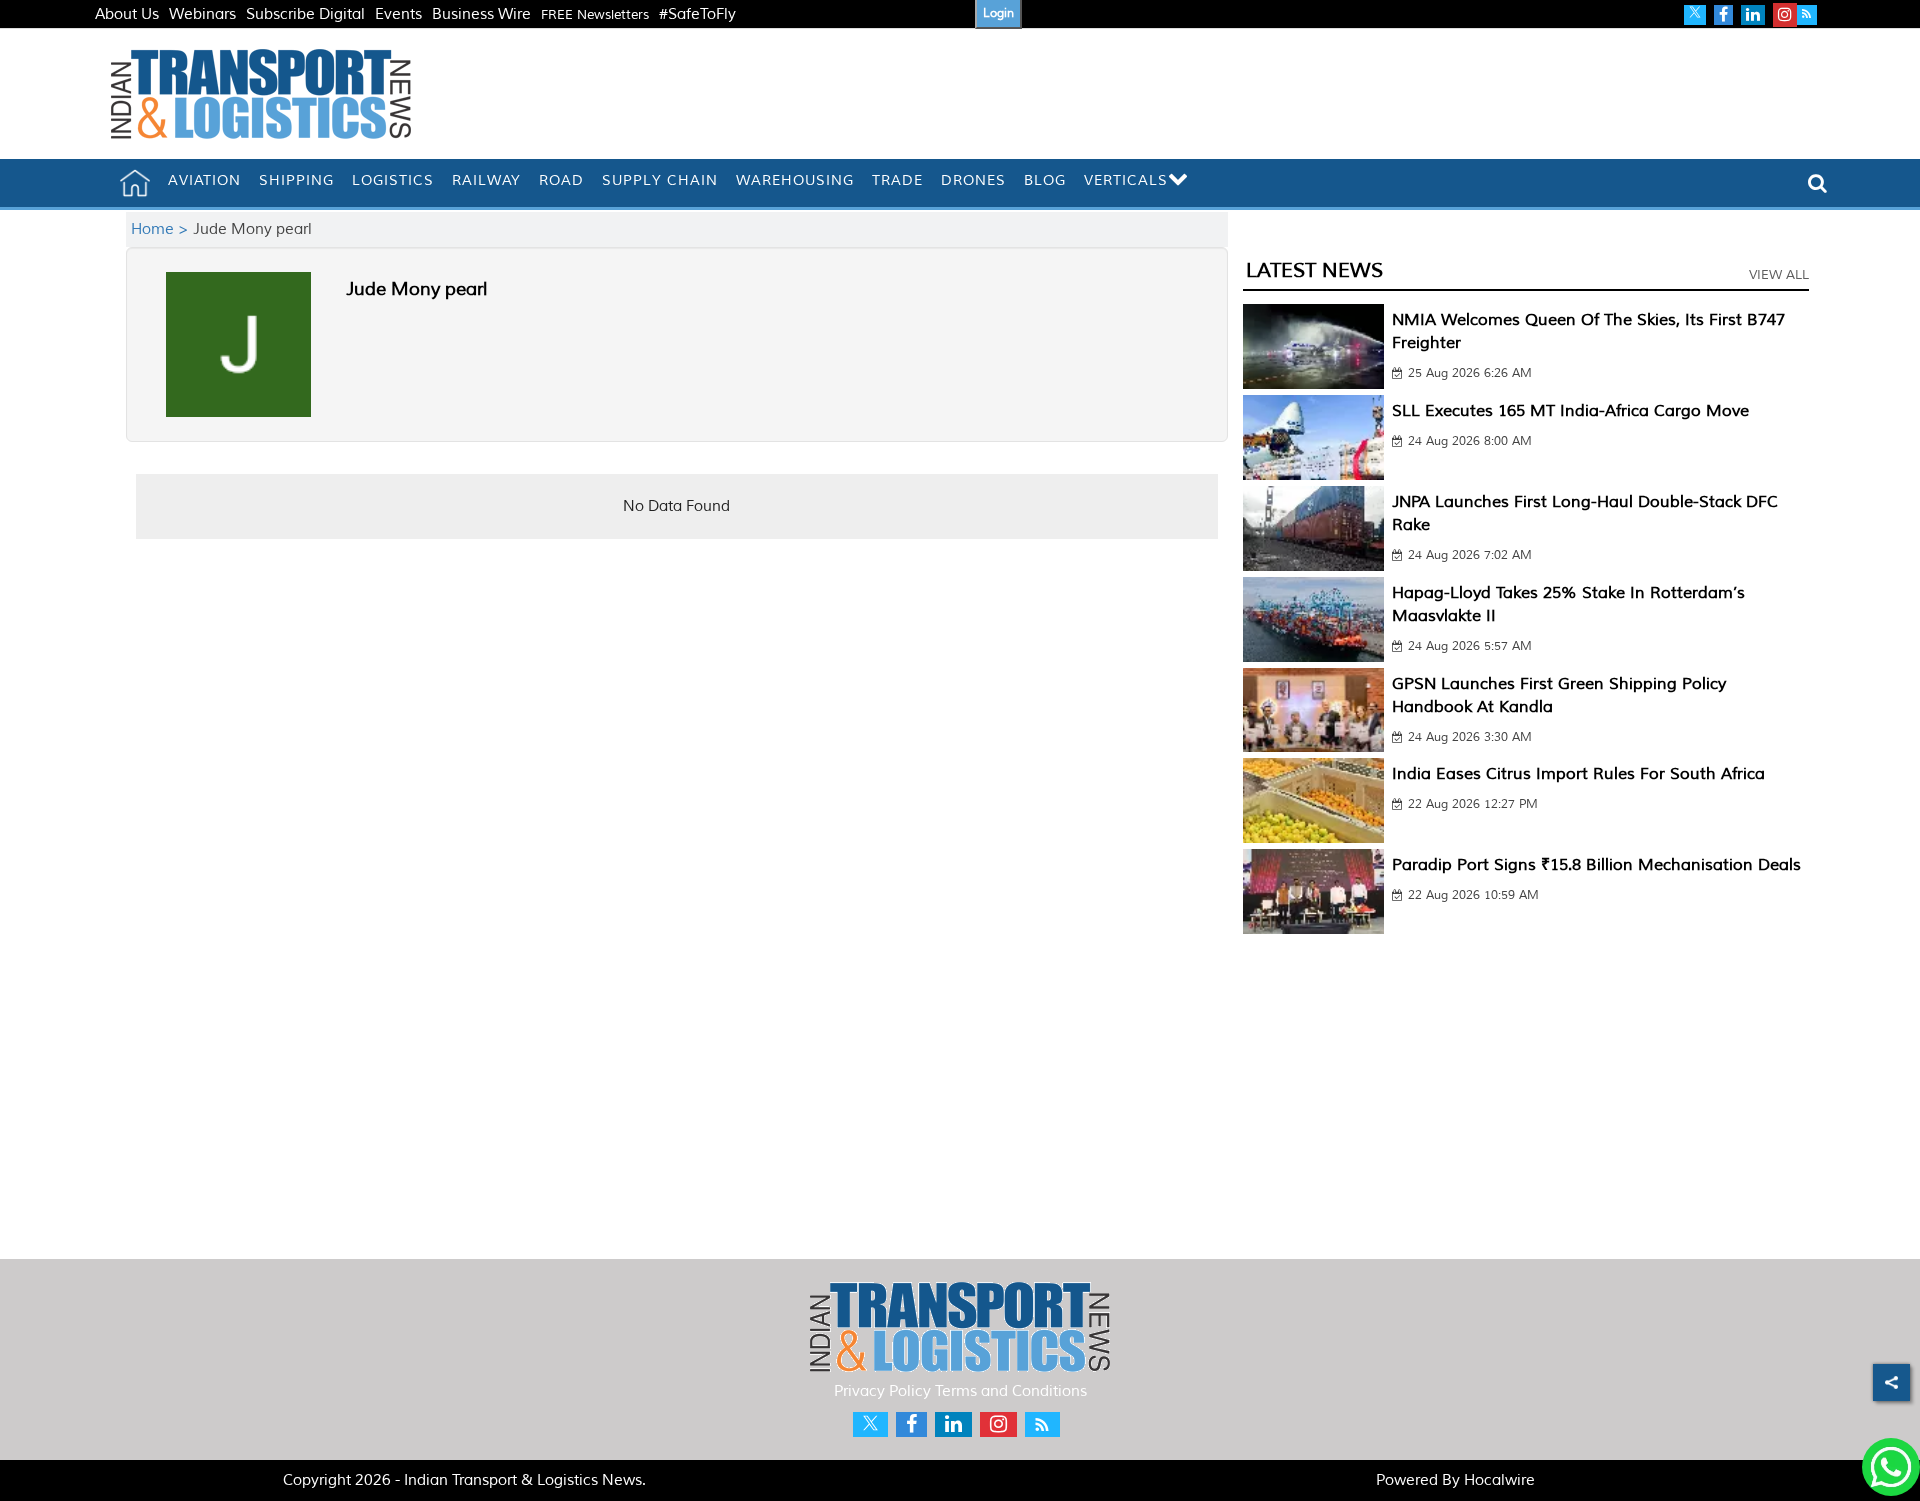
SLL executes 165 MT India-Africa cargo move (1570, 411)
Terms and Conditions (1011, 1391)
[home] (135, 183)
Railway (486, 180)
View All (1779, 275)
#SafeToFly (697, 14)
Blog (1045, 180)
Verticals (1126, 180)
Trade (897, 180)
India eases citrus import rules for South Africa (1578, 774)
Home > (162, 229)
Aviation (204, 180)
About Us (127, 14)
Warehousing (795, 180)
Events (398, 14)
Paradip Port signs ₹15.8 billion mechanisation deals (1596, 865)
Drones (973, 180)
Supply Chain (660, 180)
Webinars (202, 14)
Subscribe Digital (305, 14)
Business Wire (481, 14)
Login (998, 13)
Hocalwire (1499, 1480)
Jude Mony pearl (416, 289)
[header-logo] (261, 93)
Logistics (393, 180)
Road (561, 180)
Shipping (296, 180)
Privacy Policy (882, 1391)
